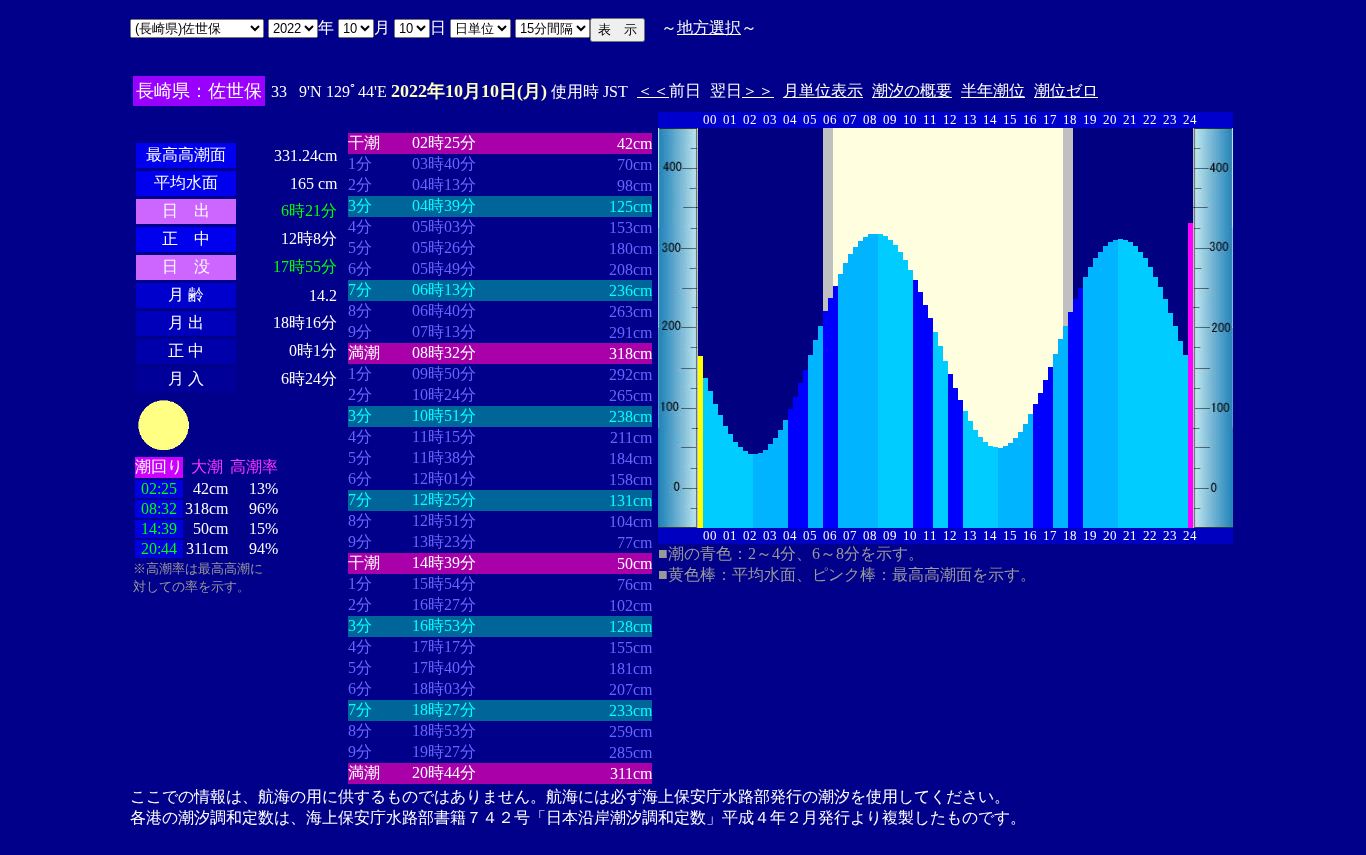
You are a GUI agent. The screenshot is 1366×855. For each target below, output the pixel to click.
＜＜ (653, 90)
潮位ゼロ (1066, 90)
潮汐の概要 (912, 90)
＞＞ (758, 90)
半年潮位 (993, 90)
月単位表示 (823, 90)
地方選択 (709, 27)
